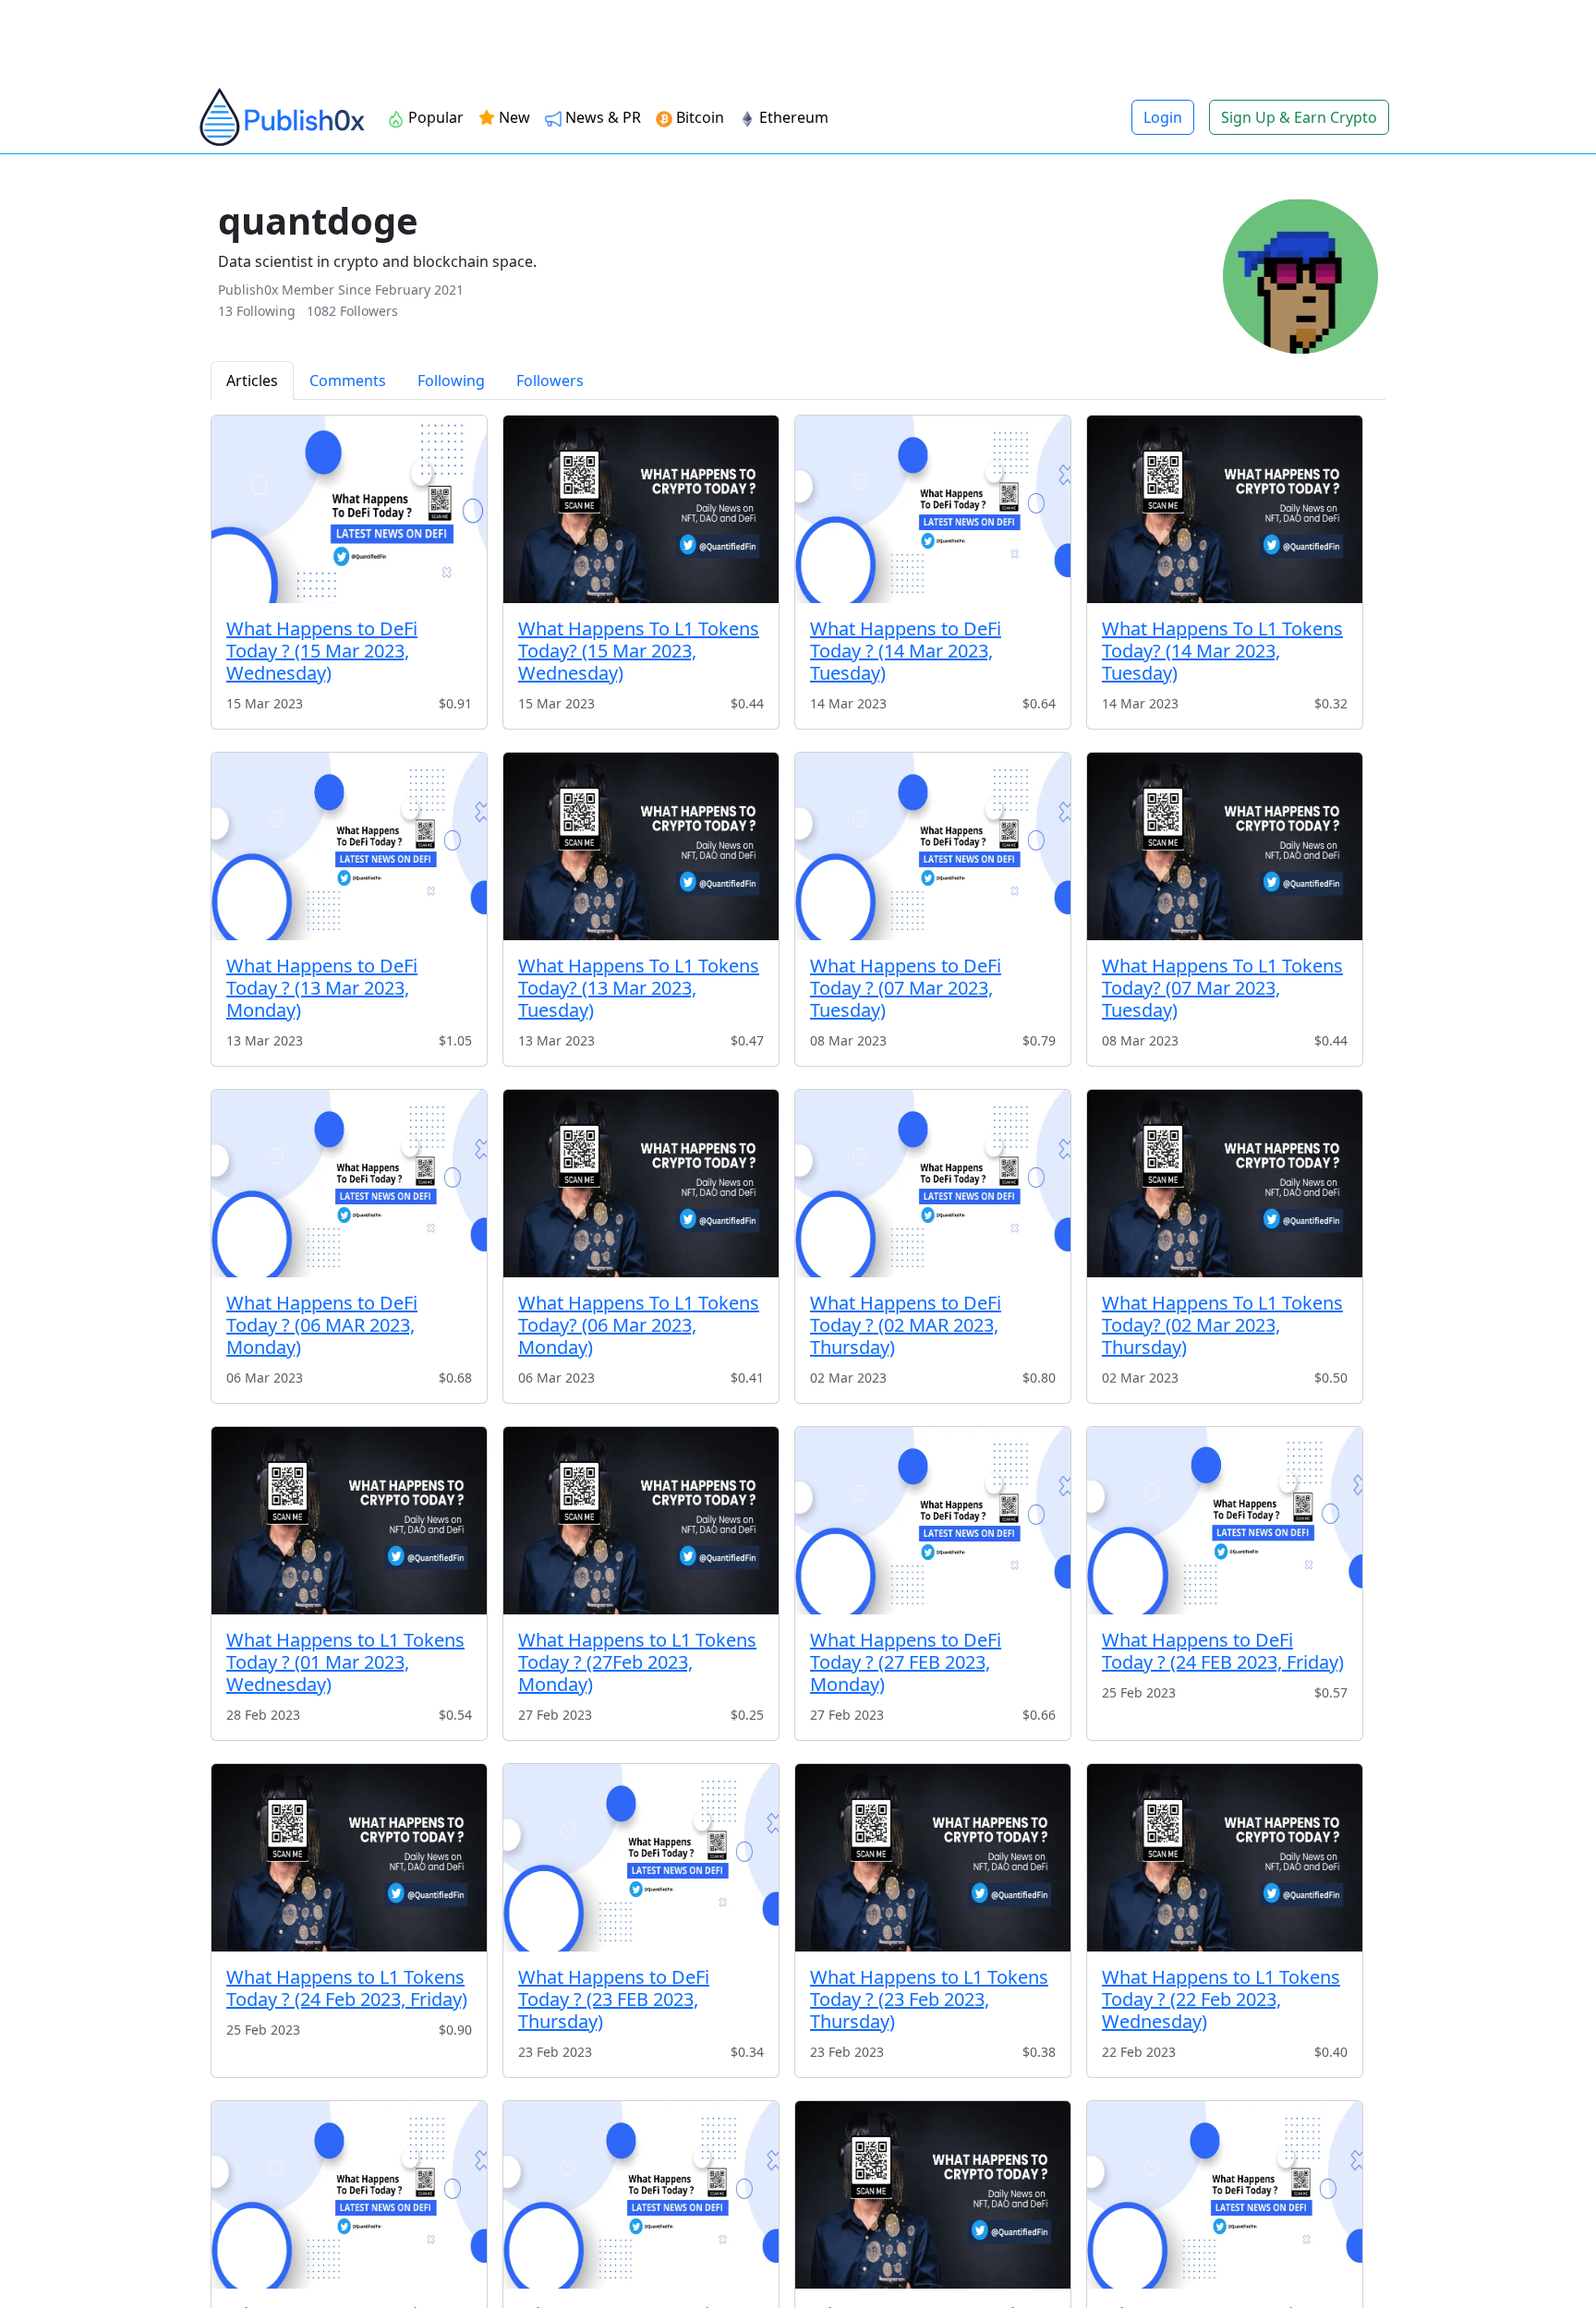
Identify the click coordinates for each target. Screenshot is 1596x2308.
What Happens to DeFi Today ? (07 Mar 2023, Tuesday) (906, 988)
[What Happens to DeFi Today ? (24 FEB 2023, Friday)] (1225, 1521)
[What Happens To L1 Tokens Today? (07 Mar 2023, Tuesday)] (1225, 846)
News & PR (601, 117)
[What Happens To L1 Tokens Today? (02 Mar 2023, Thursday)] (1225, 1184)
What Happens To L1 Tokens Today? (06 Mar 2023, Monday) (639, 1325)
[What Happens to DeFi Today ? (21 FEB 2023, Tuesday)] (641, 2195)
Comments (348, 381)
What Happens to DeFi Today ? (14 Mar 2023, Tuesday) (906, 651)
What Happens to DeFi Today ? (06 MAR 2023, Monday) (322, 1325)
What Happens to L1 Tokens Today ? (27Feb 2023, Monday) (637, 1662)
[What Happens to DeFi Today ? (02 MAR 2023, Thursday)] (933, 1184)
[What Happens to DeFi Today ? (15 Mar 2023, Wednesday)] (349, 509)
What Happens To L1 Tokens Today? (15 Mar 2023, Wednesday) (639, 651)
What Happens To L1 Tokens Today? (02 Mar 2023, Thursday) (1222, 1325)
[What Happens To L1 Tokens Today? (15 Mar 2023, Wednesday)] (641, 509)
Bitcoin (698, 117)
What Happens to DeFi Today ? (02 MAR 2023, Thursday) (906, 1325)
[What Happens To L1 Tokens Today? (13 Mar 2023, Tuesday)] (641, 846)
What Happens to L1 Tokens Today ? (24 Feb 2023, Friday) (347, 1988)
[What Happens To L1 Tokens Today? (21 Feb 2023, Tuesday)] (933, 2195)
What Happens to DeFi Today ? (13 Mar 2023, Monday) (322, 988)
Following (451, 381)
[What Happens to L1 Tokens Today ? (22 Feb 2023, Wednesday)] (1225, 1858)
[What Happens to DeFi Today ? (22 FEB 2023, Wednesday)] (349, 2195)
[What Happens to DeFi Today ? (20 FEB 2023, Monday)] (1225, 2195)
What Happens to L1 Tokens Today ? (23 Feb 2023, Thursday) (929, 1999)
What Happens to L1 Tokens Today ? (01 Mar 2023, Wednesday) (345, 1662)
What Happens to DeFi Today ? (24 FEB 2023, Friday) (1223, 1651)
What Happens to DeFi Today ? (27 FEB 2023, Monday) (906, 1662)
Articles (252, 381)
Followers (550, 381)
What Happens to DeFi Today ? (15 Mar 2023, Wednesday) (322, 651)
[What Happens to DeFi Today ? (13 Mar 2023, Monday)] (349, 846)
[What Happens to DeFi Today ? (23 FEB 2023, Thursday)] (641, 1858)
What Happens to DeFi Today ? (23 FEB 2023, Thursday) (614, 1999)
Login (1163, 117)
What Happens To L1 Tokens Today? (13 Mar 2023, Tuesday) (639, 988)
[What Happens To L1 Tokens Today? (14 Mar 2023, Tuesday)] (1225, 509)
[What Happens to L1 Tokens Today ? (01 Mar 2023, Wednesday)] (349, 1521)
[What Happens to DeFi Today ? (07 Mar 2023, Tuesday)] (933, 846)
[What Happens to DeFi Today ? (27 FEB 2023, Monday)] (933, 1521)
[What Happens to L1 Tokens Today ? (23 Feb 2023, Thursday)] (933, 1858)
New (513, 117)
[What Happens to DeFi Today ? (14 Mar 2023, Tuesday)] (933, 509)
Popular (434, 117)
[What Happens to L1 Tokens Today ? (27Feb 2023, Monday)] (641, 1521)
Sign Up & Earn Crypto (1299, 117)
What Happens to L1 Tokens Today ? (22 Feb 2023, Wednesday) (1221, 1999)
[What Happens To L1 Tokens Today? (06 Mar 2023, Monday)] (641, 1184)
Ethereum (792, 117)
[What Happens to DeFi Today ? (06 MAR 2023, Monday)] (349, 1184)
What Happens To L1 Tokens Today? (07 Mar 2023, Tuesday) (1222, 988)
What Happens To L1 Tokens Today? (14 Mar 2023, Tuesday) (1222, 651)
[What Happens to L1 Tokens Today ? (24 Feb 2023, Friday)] (349, 1858)
